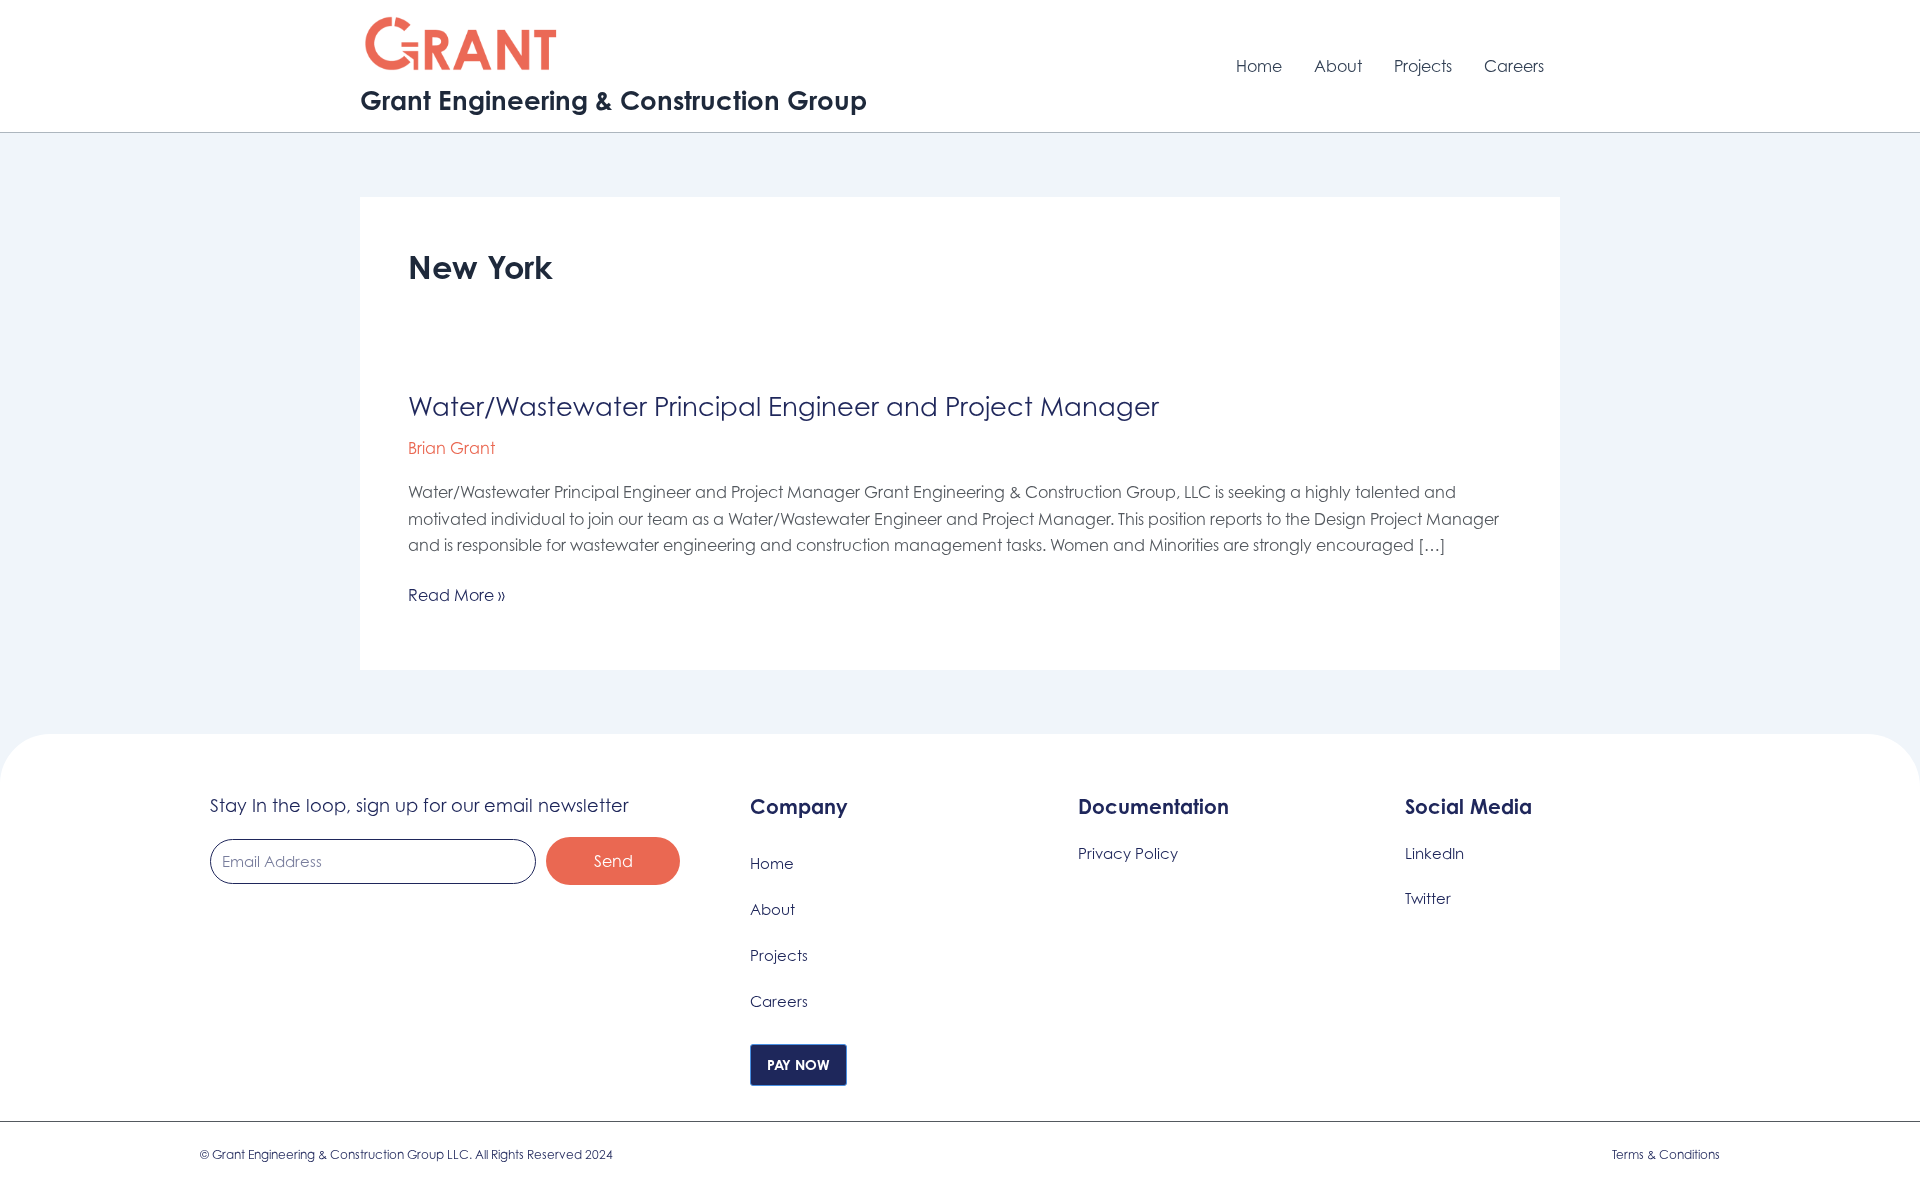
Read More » (456, 593)
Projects (1423, 66)
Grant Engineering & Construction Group (613, 100)
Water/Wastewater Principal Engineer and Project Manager (787, 406)
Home (1259, 66)
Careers (1514, 66)
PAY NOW (798, 1064)
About (1338, 66)
